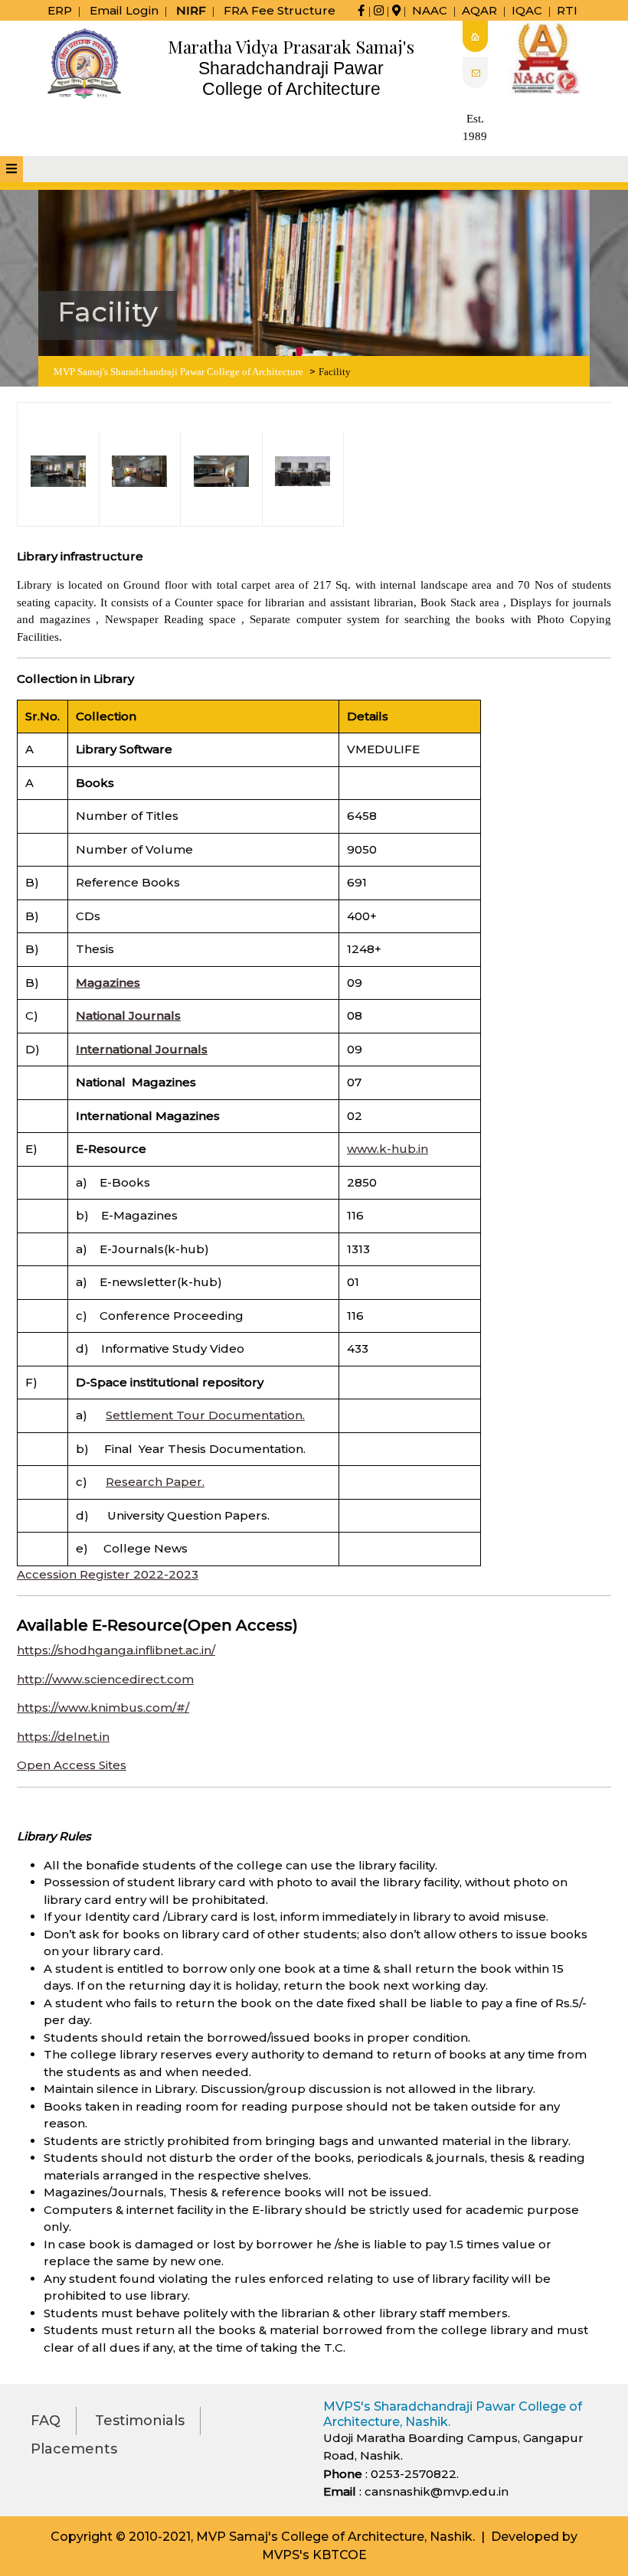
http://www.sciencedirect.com (105, 1679)
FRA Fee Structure (280, 10)
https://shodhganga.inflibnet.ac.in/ (116, 1650)
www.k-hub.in (388, 1149)
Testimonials (140, 2421)
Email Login (124, 10)
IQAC (527, 10)
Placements (74, 2449)
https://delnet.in (63, 1737)
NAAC (430, 10)
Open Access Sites (72, 1765)
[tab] (11, 169)
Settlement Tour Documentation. (205, 1415)
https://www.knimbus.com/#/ (103, 1708)
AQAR (479, 10)
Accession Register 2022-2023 (108, 1574)
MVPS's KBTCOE (314, 2555)
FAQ (46, 2421)
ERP (60, 10)
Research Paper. (155, 1482)
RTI (567, 10)
